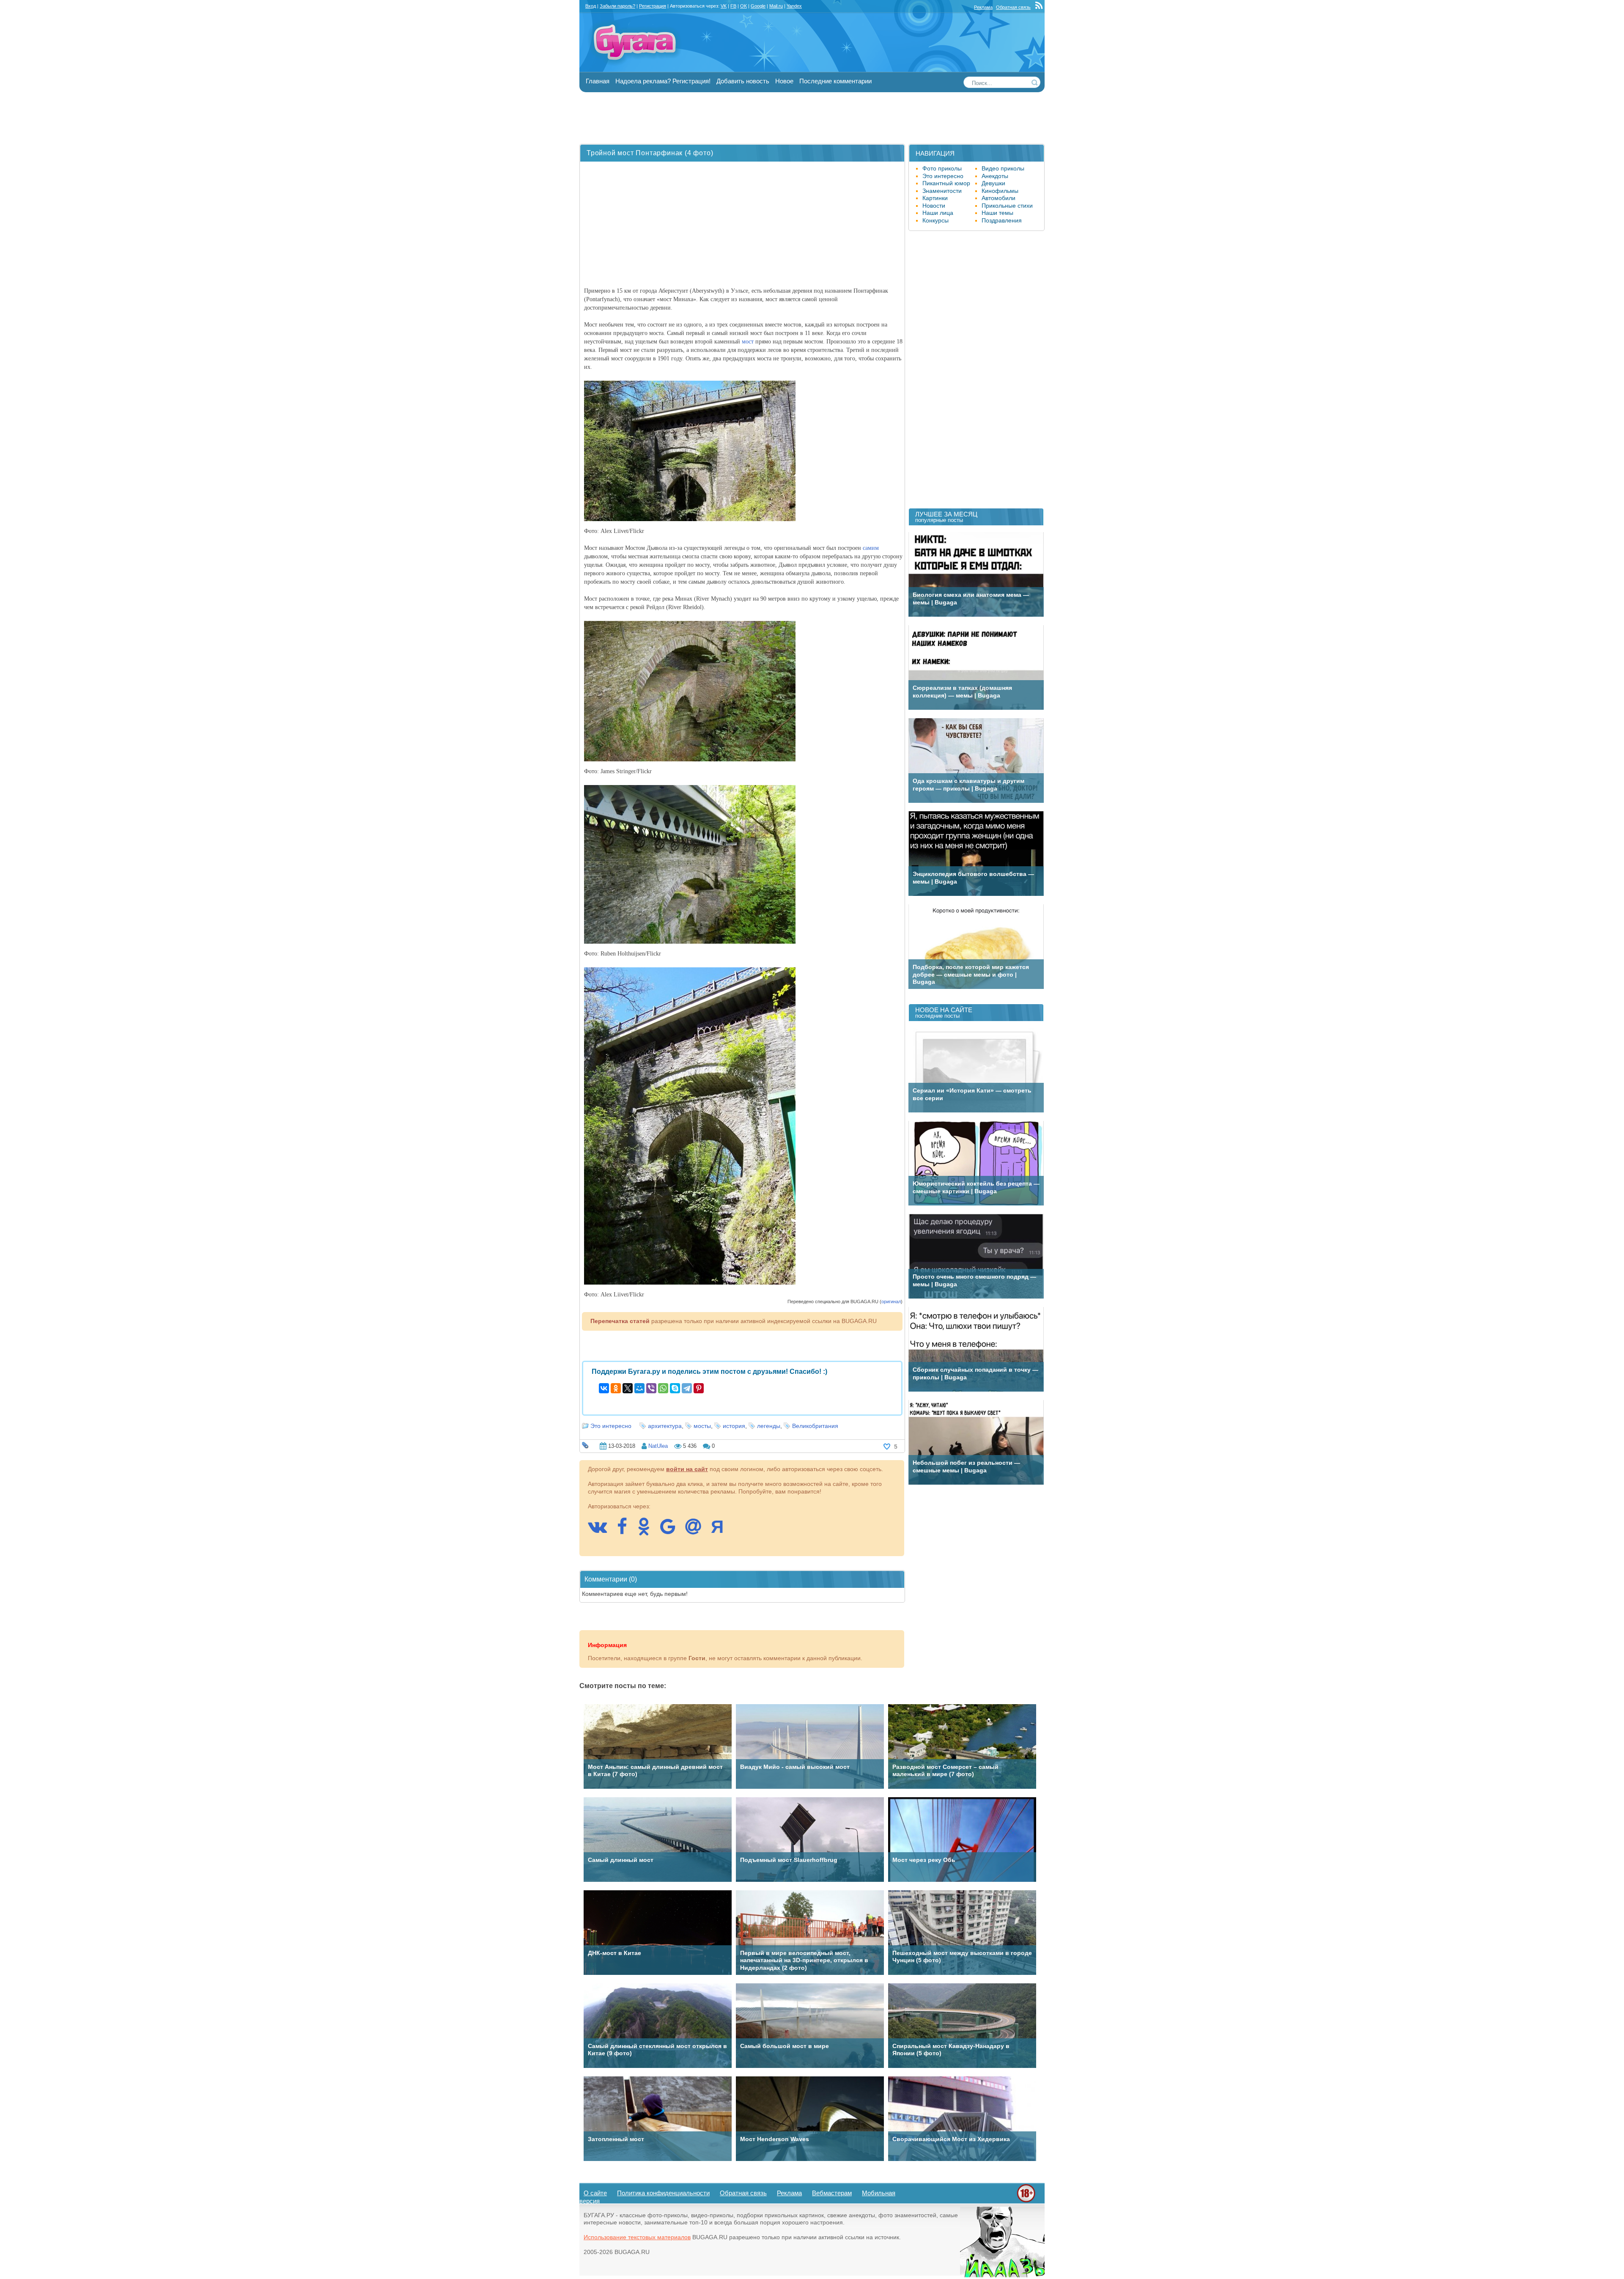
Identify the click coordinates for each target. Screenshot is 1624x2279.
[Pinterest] (699, 1388)
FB (733, 6)
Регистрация (653, 6)
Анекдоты (995, 176)
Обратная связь (1013, 7)
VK (724, 6)
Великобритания (815, 1426)
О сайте (595, 2193)
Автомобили (999, 198)
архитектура (665, 1426)
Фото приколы (942, 168)
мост (748, 342)
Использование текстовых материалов (637, 2237)
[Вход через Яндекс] (721, 1531)
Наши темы (997, 213)
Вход (591, 6)
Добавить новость (743, 81)
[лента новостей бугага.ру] (1040, 7)
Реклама (983, 7)
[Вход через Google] (672, 1531)
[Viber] (651, 1388)
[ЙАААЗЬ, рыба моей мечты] (1002, 2275)
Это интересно (611, 1426)
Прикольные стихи (1007, 206)
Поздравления (1002, 220)
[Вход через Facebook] (626, 1531)
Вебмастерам (832, 2193)
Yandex (794, 6)
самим (871, 548)
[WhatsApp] (663, 1388)
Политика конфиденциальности (663, 2193)
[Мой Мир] (639, 1388)
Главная (598, 81)
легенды (769, 1426)
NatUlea (658, 1446)
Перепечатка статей (620, 1321)
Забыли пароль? (617, 6)
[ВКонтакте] (604, 1388)
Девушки (993, 183)
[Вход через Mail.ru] (697, 1531)
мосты (702, 1426)
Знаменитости (942, 191)
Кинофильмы (1000, 191)
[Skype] (675, 1388)
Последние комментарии (835, 81)
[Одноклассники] (616, 1388)
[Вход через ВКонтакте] (602, 1531)
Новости (934, 206)
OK (743, 6)
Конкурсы (935, 220)
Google (758, 6)
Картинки (935, 198)
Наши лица (938, 213)
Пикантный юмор (946, 183)
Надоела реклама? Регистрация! (663, 81)
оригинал (891, 1302)
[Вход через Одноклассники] (648, 1531)
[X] (628, 1388)
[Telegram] (687, 1388)
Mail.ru (776, 6)
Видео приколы (1003, 168)
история (734, 1426)
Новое (784, 81)
